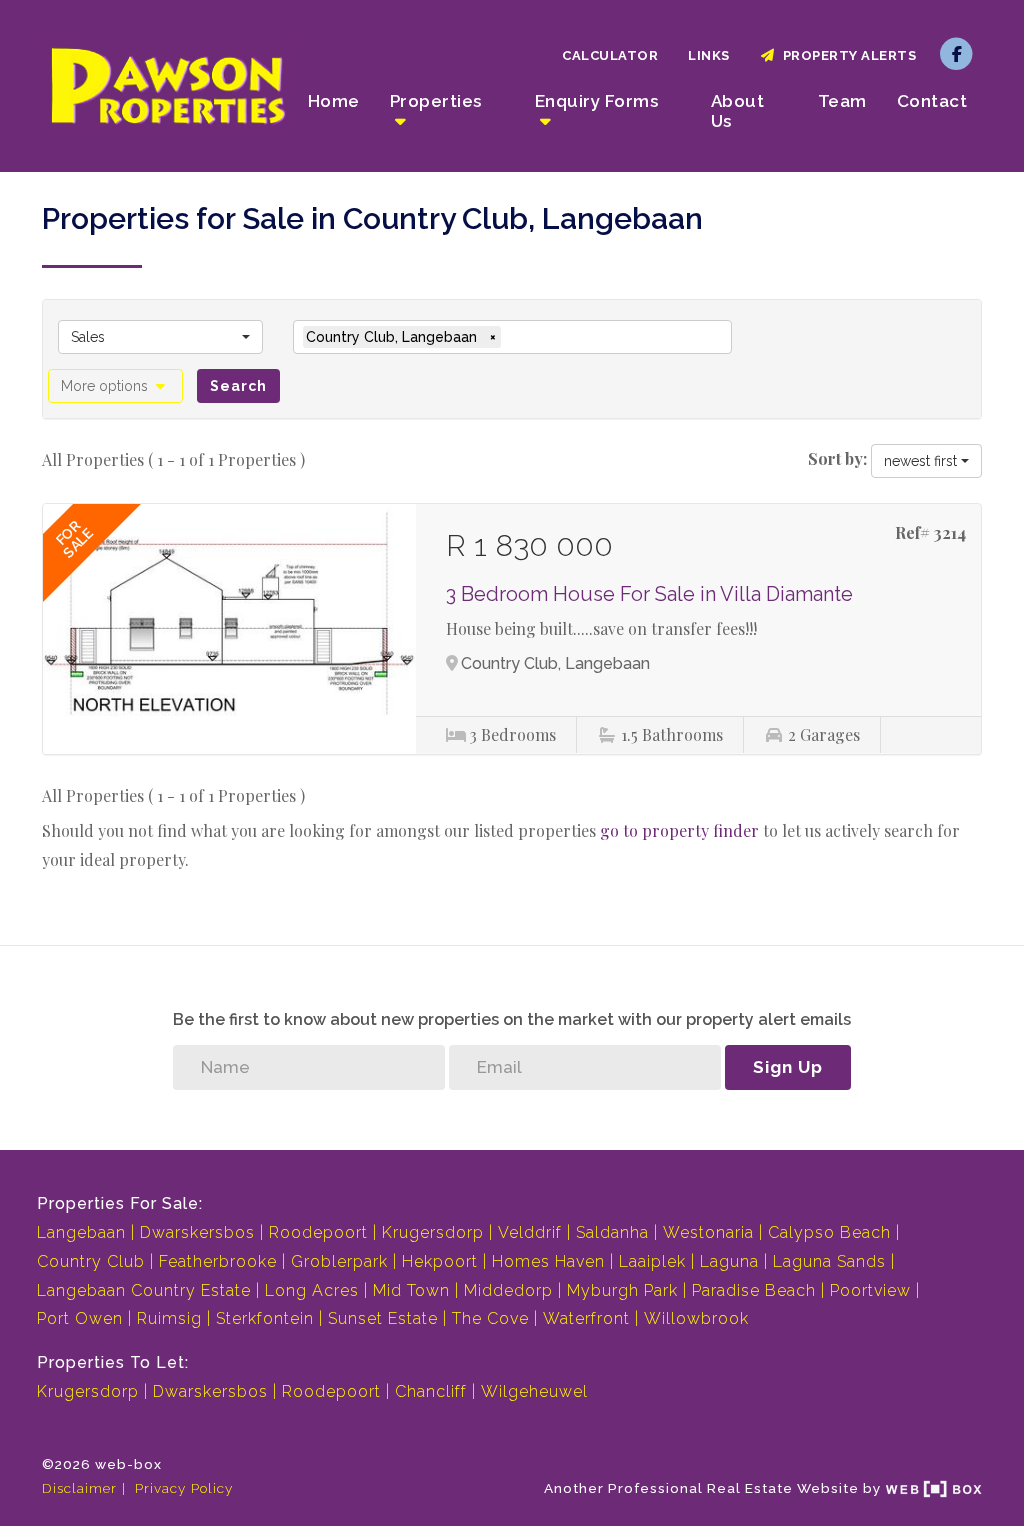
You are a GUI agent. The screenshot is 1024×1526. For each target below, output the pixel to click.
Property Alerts (846, 55)
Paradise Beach (754, 1290)
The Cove (490, 1318)
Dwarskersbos (197, 1232)
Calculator (610, 55)
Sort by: (837, 458)
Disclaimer (79, 1488)
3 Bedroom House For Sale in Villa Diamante (649, 594)
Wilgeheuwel (534, 1391)
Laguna (729, 1261)
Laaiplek (652, 1261)
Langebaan (81, 1232)
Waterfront (586, 1318)
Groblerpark (339, 1261)
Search (238, 386)
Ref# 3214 (930, 532)
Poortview (870, 1290)
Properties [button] (436, 101)
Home (334, 101)
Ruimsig (169, 1318)
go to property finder (679, 830)
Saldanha (612, 1232)
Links (709, 55)
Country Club (91, 1261)
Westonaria (708, 1232)
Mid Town (411, 1290)
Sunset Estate (383, 1318)
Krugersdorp (433, 1232)
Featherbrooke (218, 1261)
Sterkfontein (265, 1318)
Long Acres (312, 1290)
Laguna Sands (829, 1261)
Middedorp (508, 1290)
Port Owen (80, 1318)
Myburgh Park (622, 1290)
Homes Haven (548, 1261)
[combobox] (160, 337)
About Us (738, 111)
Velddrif (530, 1232)
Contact (932, 101)
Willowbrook (696, 1318)
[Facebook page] (956, 52)
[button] (115, 386)
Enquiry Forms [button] (597, 101)
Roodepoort (318, 1232)
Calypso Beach (829, 1232)
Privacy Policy (184, 1488)
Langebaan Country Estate (144, 1290)
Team (842, 101)
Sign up (788, 1067)
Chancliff (431, 1391)
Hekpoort (440, 1261)
